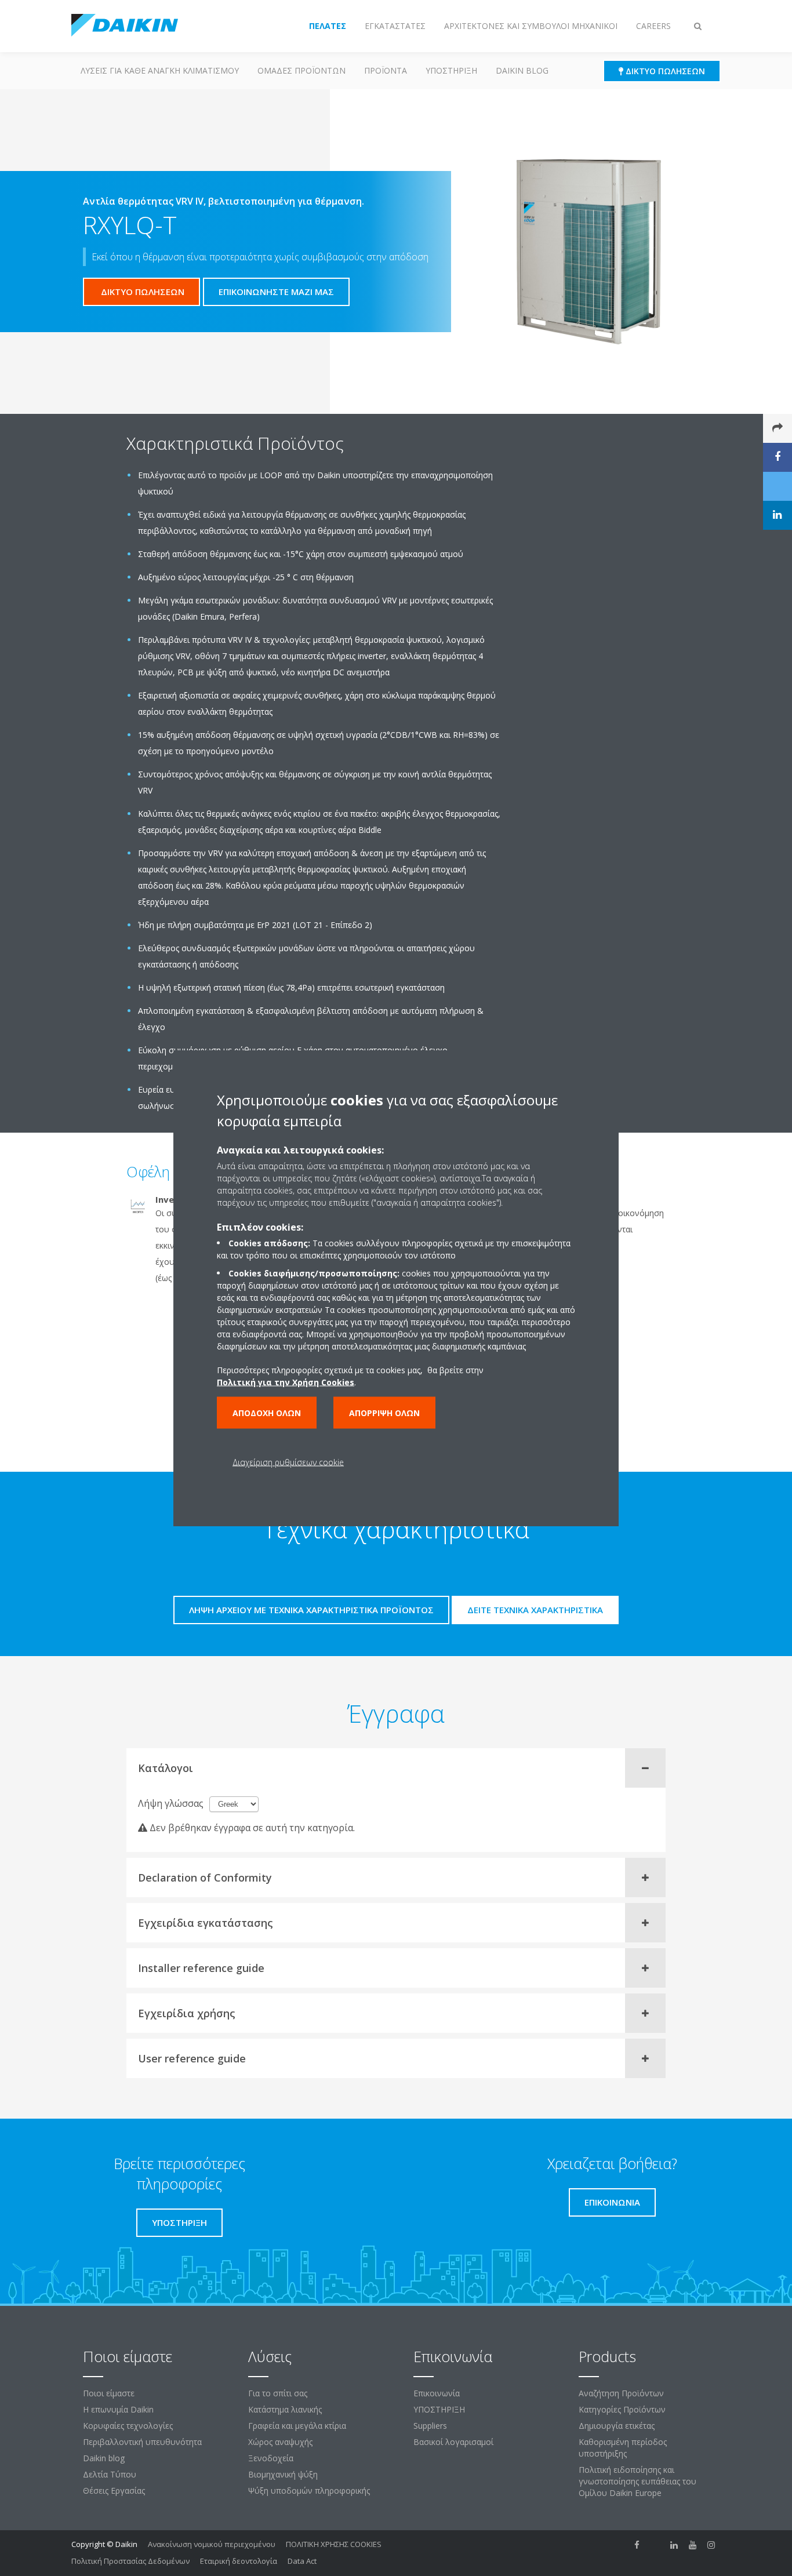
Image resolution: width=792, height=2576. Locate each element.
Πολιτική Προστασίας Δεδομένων (130, 2561)
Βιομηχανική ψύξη (283, 2474)
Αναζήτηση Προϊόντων (621, 2393)
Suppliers (430, 2426)
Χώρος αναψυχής (280, 2442)
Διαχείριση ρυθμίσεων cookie (288, 1462)
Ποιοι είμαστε (109, 2393)
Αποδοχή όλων (267, 1413)
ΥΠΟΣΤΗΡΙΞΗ (451, 70)
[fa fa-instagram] (711, 2545)
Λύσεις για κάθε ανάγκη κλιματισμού (160, 70)
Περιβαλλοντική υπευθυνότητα (142, 2442)
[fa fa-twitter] (656, 2545)
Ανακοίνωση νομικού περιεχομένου (212, 2544)
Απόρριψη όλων (384, 1413)
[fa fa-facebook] (637, 2545)
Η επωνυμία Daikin (118, 2409)
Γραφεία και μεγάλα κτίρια (297, 2426)
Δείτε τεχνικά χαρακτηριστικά (535, 1610)
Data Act (302, 2561)
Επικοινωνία (437, 2393)
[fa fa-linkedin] (674, 2545)
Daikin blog (522, 70)
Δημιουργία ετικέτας (617, 2426)
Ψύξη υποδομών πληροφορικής (309, 2491)
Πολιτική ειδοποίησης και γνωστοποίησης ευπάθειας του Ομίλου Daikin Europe (637, 2481)
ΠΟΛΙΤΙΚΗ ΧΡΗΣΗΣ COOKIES (334, 2544)
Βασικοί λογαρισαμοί (453, 2442)
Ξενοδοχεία (271, 2458)
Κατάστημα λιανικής (285, 2409)
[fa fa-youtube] (693, 2545)
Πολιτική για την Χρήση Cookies (286, 1382)
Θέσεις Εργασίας (114, 2491)
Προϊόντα (386, 70)
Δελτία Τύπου (110, 2474)
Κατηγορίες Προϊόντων (622, 2409)
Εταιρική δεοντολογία (239, 2561)
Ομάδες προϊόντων (301, 70)
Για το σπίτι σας (278, 2393)
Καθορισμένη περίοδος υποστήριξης (623, 2448)
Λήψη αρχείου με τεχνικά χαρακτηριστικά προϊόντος (311, 1610)
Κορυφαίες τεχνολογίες (128, 2426)
